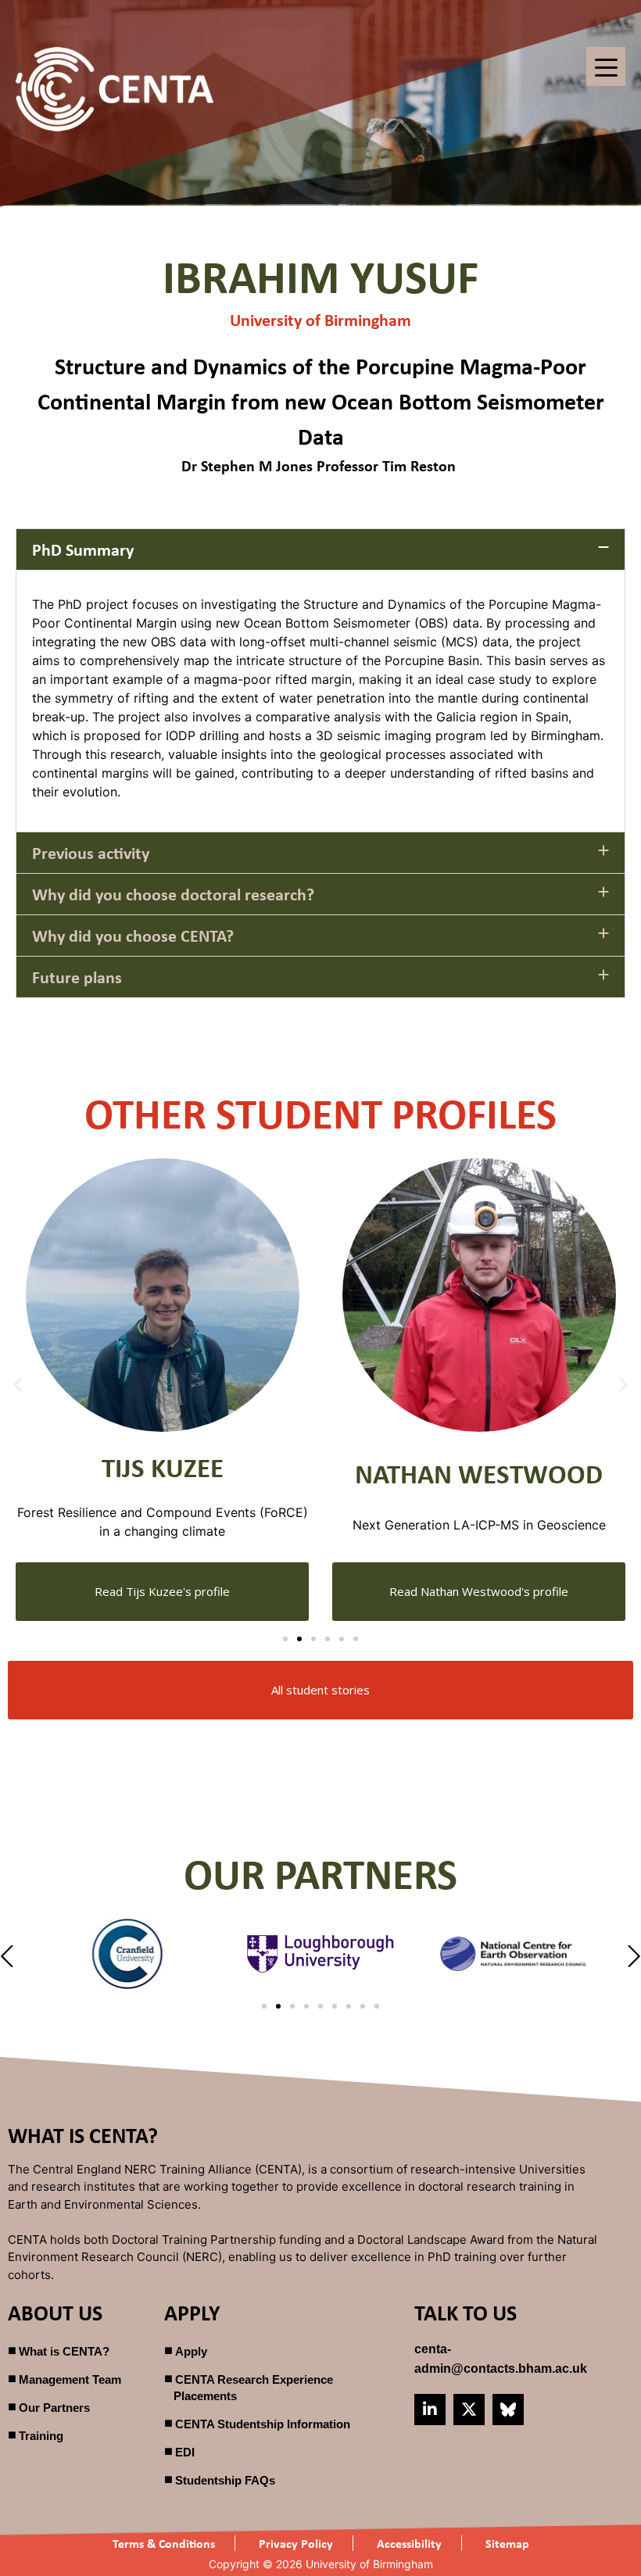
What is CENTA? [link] (64, 2351)
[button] (320, 549)
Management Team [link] (70, 2379)
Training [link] (41, 2436)
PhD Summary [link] (83, 549)
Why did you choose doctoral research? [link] (173, 894)
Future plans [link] (77, 977)
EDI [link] (185, 2452)
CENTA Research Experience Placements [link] (253, 2388)
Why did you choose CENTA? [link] (133, 936)
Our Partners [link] (54, 2408)
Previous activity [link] (91, 853)
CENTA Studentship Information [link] (263, 2424)
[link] (115, 89)
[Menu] (606, 66)
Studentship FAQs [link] (225, 2480)
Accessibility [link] (409, 2543)
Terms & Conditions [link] (164, 2543)
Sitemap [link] (507, 2543)
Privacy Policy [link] (296, 2543)
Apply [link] (191, 2351)
